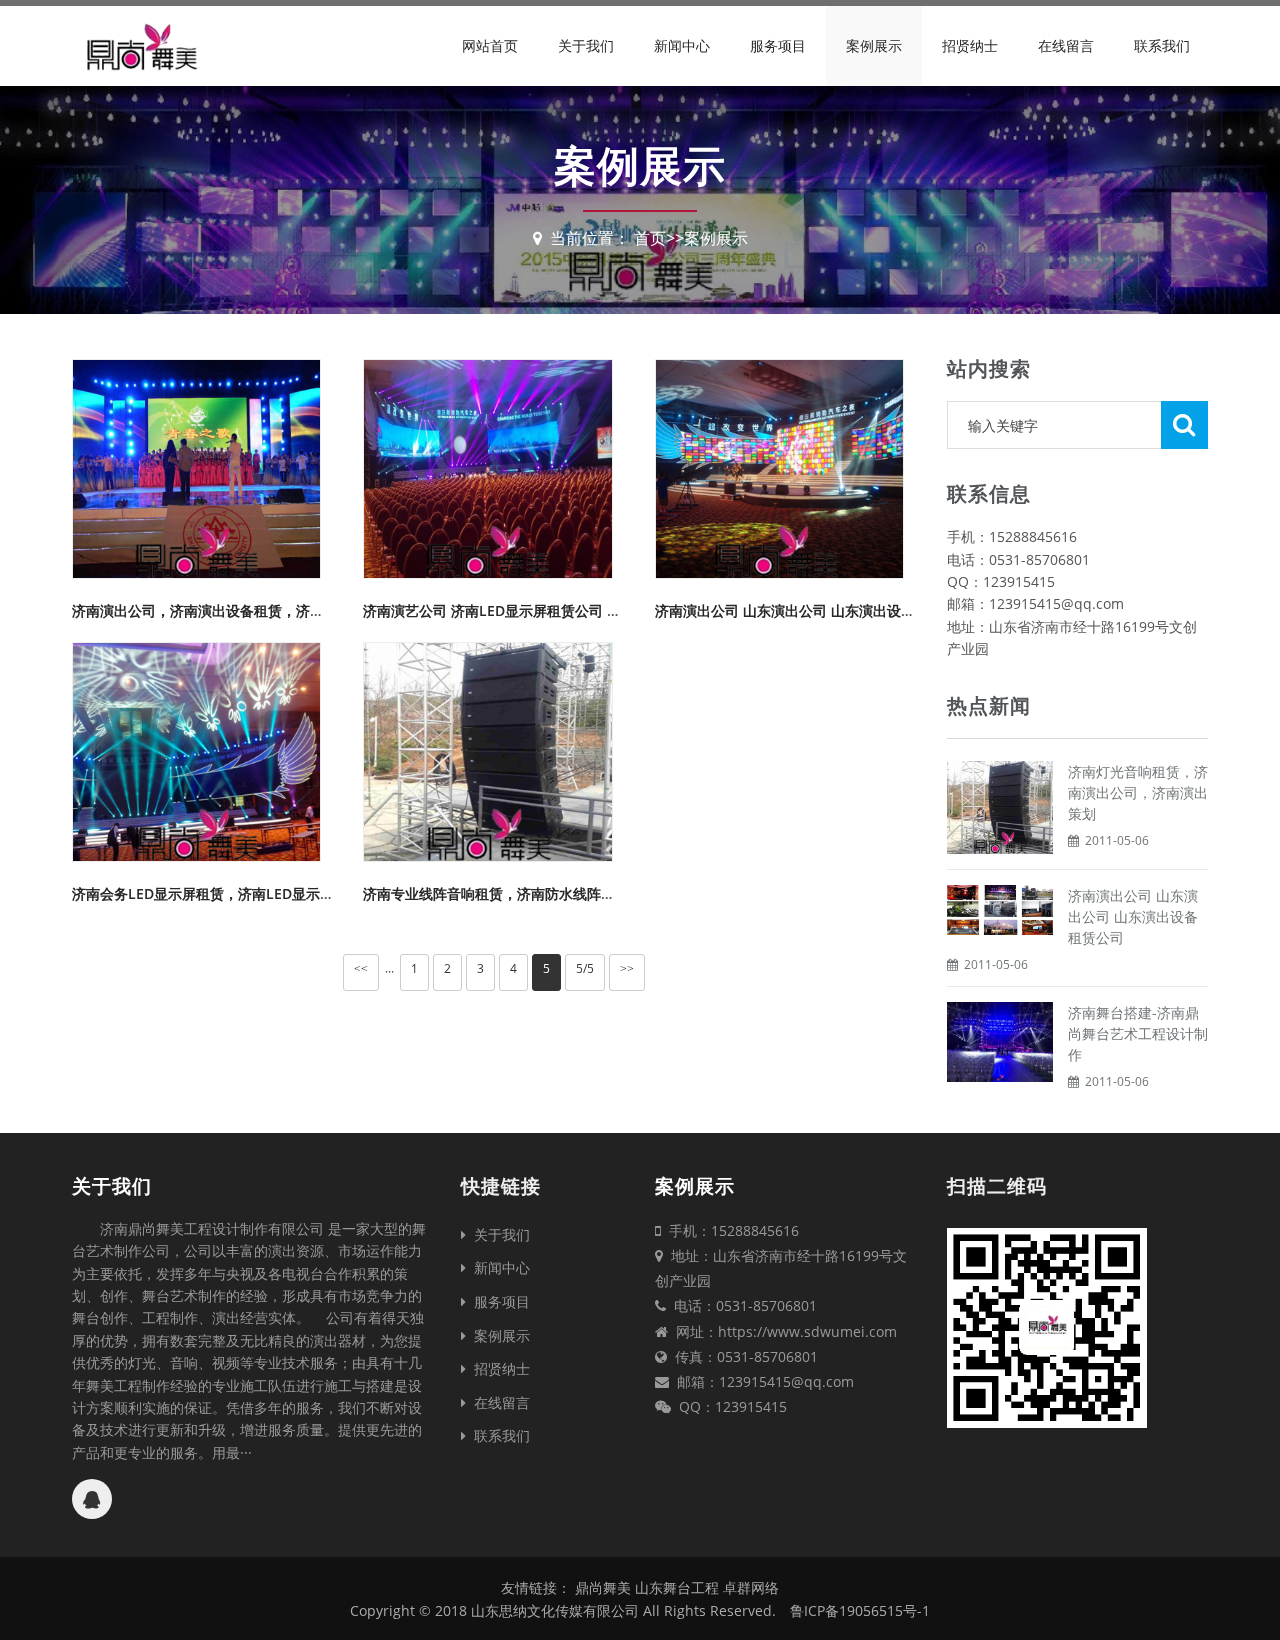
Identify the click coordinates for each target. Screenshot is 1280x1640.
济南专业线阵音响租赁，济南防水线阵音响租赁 (510, 893)
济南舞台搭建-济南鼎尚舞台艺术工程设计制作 (1138, 1033)
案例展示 (874, 45)
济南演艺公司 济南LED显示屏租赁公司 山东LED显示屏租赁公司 (561, 610)
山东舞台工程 (679, 1587)
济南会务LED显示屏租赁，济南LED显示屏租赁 (217, 893)
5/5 (585, 968)
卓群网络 (751, 1587)
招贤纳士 (970, 45)
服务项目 (778, 45)
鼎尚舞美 (603, 1587)
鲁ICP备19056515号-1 (860, 1610)
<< (361, 969)
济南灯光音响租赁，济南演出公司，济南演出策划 (1138, 792)
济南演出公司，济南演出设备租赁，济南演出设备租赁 (240, 610)
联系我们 (1162, 45)
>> (627, 969)
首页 (650, 238)
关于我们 (586, 45)
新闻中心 (682, 45)
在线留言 (1066, 45)
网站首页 (490, 45)
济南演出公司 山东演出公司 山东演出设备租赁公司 (813, 610)
